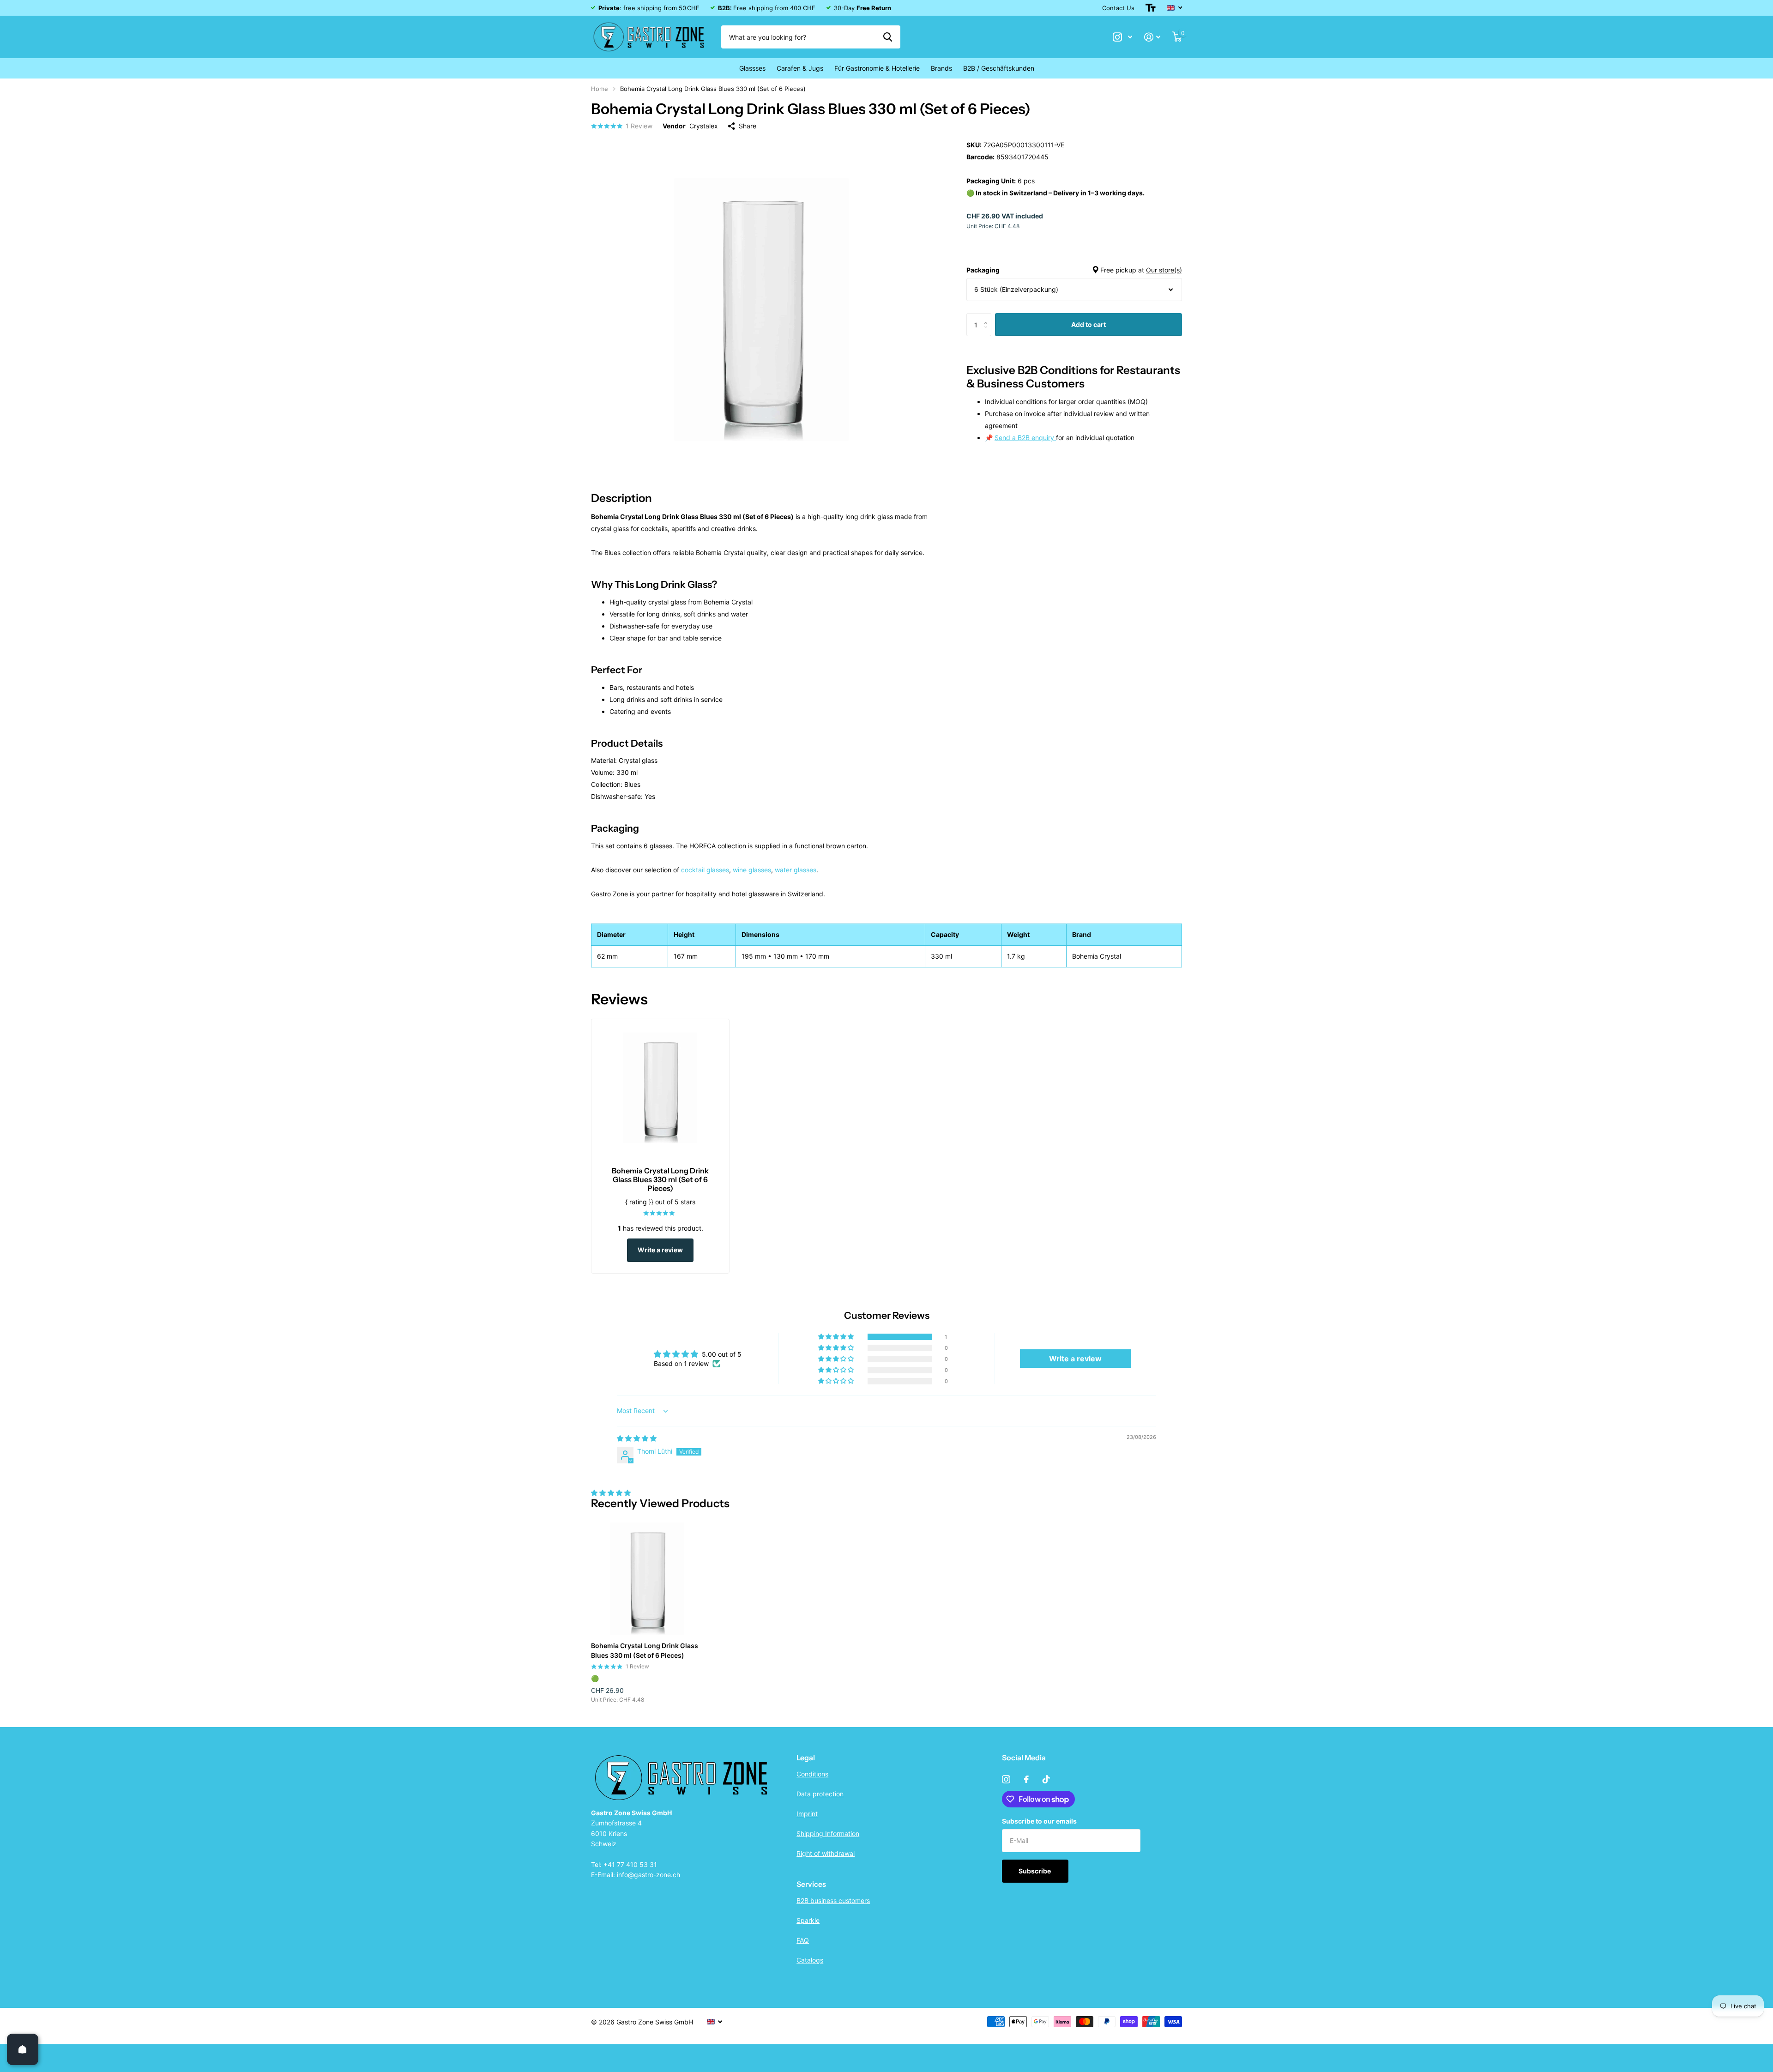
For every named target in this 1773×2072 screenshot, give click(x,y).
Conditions (812, 1774)
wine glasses (752, 870)
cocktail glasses (705, 870)
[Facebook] (1026, 1779)
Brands (941, 68)
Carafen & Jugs (800, 68)
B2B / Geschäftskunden (999, 68)
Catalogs (810, 1960)
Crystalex (704, 126)
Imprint (807, 1814)
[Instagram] (1006, 1779)
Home (600, 89)
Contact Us (1118, 8)
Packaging (1074, 270)
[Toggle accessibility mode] (1151, 8)
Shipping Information (828, 1833)
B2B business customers (833, 1900)
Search (888, 37)
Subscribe (1035, 1871)
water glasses (796, 870)
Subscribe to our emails (1039, 1821)
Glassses (752, 68)
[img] (637, 1438)
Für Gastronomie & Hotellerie (877, 68)
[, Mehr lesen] (1122, 37)
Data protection (820, 1794)
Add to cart (1089, 324)
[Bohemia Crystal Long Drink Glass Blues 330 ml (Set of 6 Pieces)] (647, 1579)
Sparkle (808, 1920)
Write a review (660, 1250)
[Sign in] (1152, 37)
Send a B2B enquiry (1025, 438)
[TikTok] (1046, 1779)
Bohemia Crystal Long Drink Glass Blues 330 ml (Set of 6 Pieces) (645, 1650)
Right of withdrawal (826, 1853)
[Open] (23, 2049)
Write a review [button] (1075, 1359)
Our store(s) (1164, 270)
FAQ (803, 1940)
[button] (988, 317)
